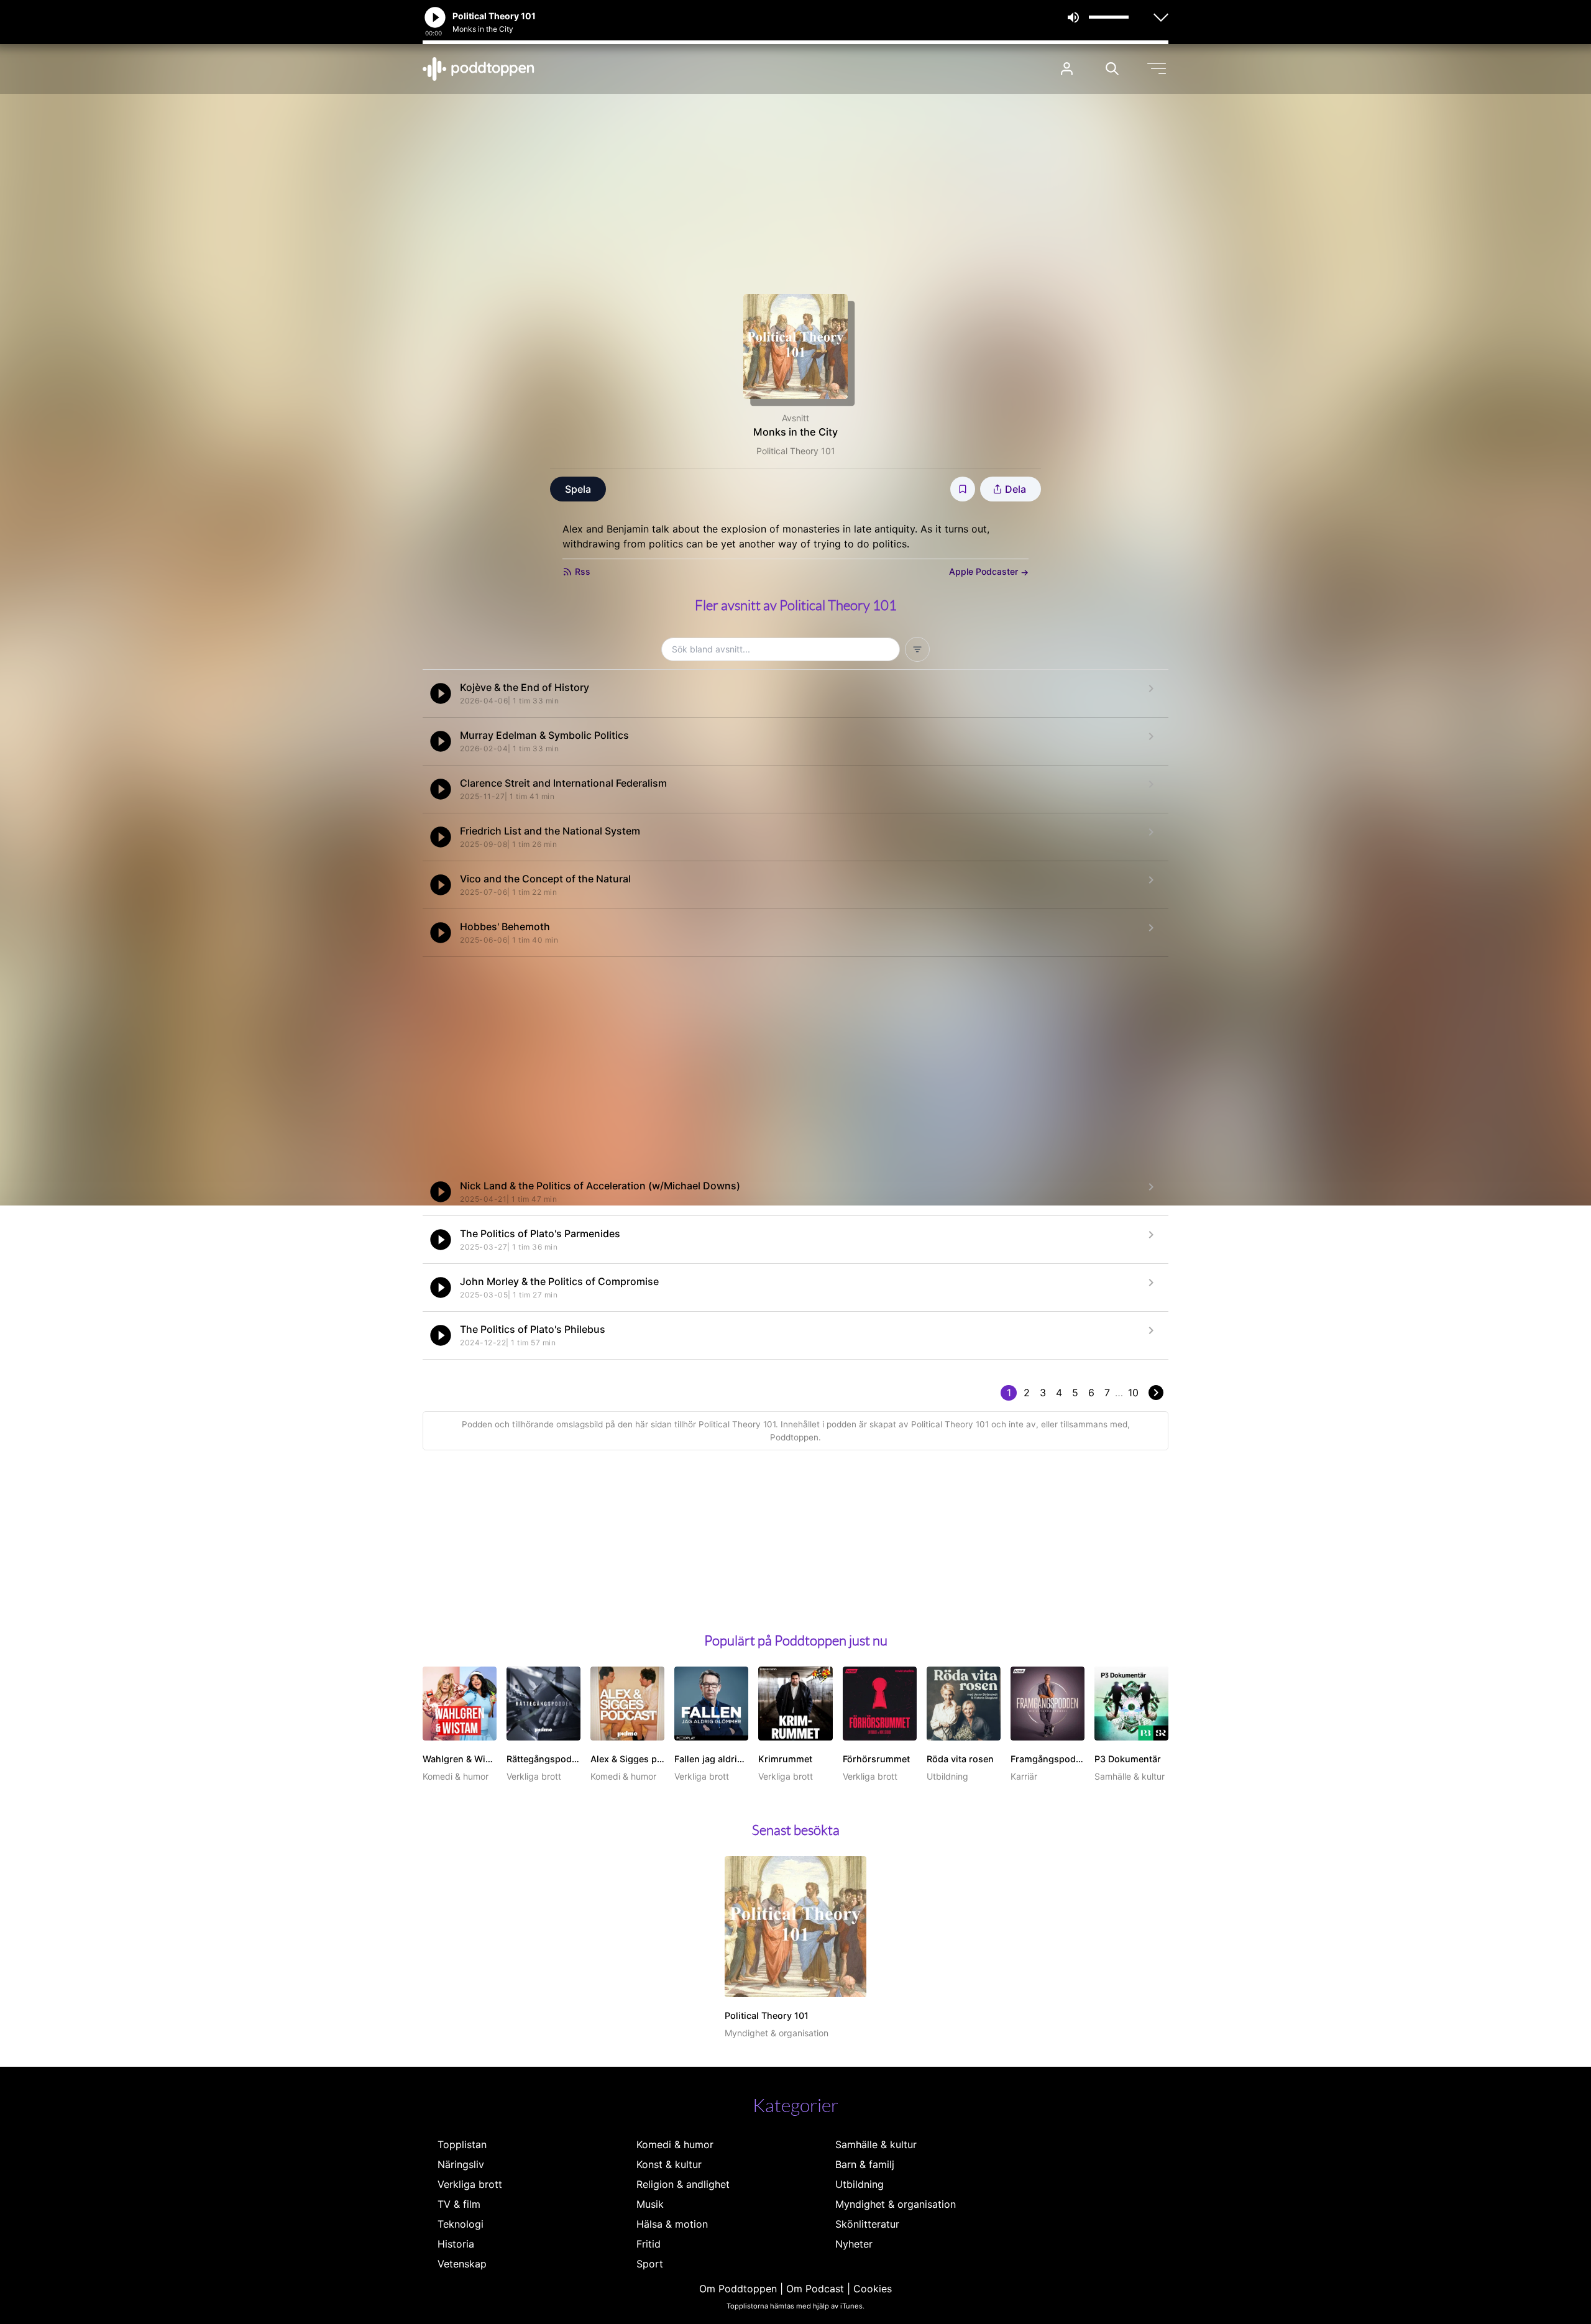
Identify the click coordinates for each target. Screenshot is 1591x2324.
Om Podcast (815, 2289)
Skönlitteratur (867, 2224)
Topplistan (462, 2144)
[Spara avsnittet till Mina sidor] (963, 489)
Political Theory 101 (796, 451)
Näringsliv (461, 2164)
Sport (650, 2264)
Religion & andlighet (683, 2184)
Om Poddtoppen (738, 2289)
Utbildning (860, 2184)
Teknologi (461, 2224)
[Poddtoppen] (479, 69)
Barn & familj (865, 2164)
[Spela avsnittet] (441, 693)
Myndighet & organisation (896, 2204)
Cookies (873, 2289)
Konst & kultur (669, 2164)
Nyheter (854, 2244)
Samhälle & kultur (876, 2144)
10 (1133, 1393)
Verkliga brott (470, 2184)
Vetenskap (462, 2264)
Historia (456, 2244)
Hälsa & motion (672, 2224)
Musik (650, 2204)
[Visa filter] (917, 649)
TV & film (459, 2204)
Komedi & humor (675, 2144)
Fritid (649, 2244)
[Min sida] (1067, 69)
